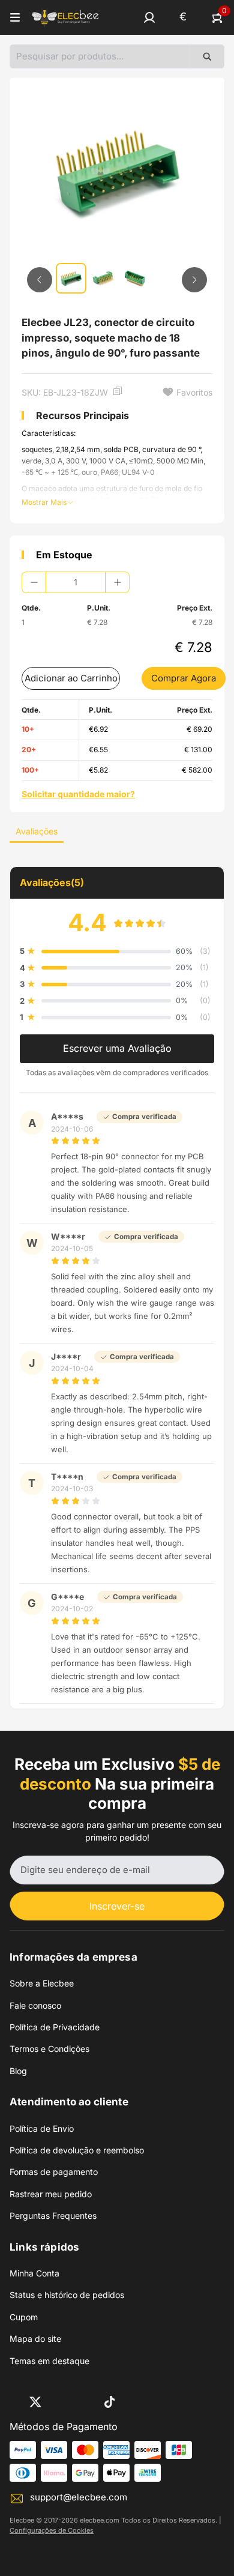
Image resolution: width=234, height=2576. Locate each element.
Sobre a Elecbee (42, 1983)
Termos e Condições (49, 2049)
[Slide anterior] (40, 280)
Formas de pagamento (54, 2172)
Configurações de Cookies (52, 2530)
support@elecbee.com (79, 2497)
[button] (149, 17)
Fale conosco (35, 2005)
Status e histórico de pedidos (67, 2295)
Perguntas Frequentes (53, 2216)
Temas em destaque (49, 2361)
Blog (18, 2071)
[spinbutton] (76, 582)
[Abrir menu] (15, 17)
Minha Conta (34, 2273)
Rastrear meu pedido (51, 2194)
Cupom (24, 2317)
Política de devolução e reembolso (77, 2150)
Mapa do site (35, 2339)
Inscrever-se (117, 1906)
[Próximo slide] (194, 280)
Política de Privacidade (55, 2027)
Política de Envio (42, 2128)
